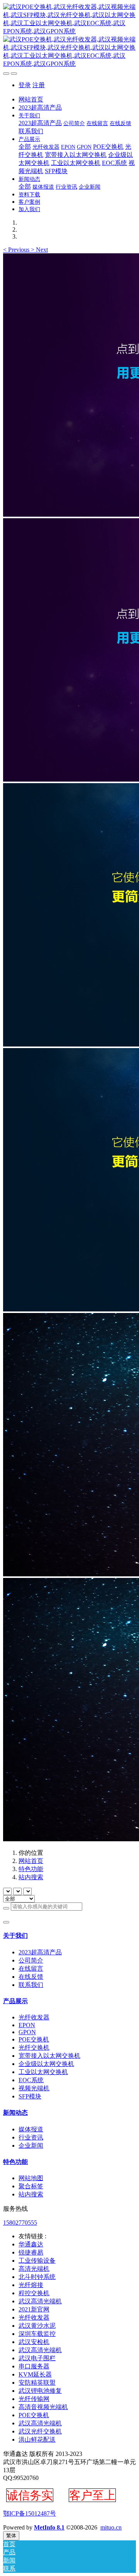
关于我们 (15, 1936)
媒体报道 (31, 2129)
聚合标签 (31, 2186)
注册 (39, 85)
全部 (25, 147)
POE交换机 (34, 2039)
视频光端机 (34, 2088)
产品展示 (15, 2001)
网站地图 (31, 2178)
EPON (27, 2025)
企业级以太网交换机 (46, 2064)
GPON (27, 2032)
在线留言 (31, 1969)
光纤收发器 (34, 2017)
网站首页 (31, 99)
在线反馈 (31, 1977)
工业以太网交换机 (43, 2072)
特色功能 (31, 1869)
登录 (25, 85)
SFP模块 (30, 2096)
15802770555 (20, 2223)
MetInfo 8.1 (49, 2527)
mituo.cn (111, 2527)
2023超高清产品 (40, 1952)
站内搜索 (31, 1877)
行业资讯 (31, 2137)
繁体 (11, 2536)
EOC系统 (31, 2080)
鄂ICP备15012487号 (30, 2513)
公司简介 (31, 1960)
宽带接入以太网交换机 (49, 2056)
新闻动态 (15, 2113)
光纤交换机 (34, 2048)
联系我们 (31, 1985)
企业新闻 (31, 2146)
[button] (17, 250)
